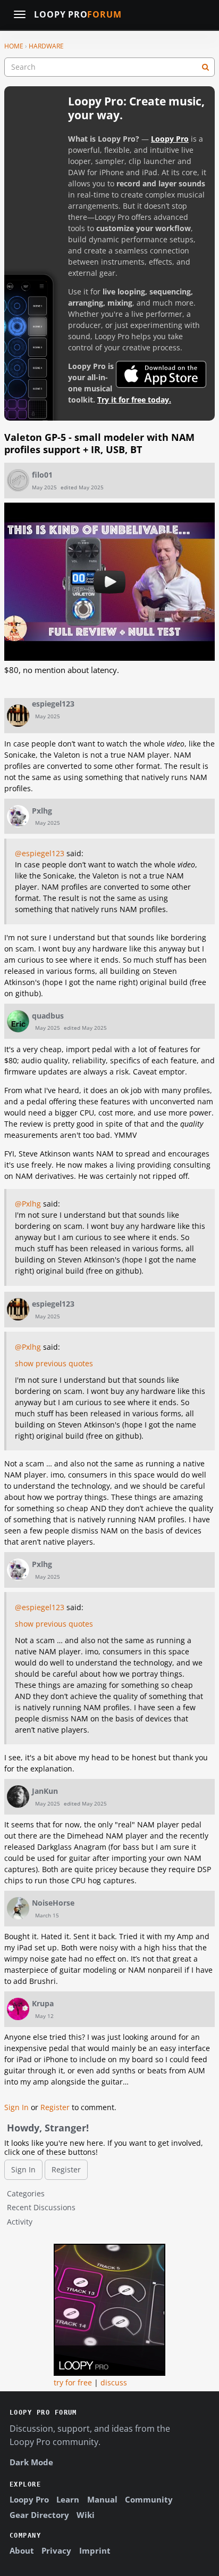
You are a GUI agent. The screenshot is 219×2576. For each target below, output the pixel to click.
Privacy (56, 2550)
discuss (114, 2382)
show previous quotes (54, 1363)
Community (149, 2499)
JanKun (45, 1791)
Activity (20, 2222)
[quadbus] (18, 1021)
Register (55, 2107)
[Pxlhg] (18, 816)
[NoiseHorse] (18, 1908)
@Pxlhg (28, 1204)
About (22, 2550)
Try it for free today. (134, 400)
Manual (102, 2499)
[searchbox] (109, 67)
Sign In (16, 2107)
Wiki (86, 2515)
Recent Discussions (41, 2207)
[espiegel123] (18, 716)
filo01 (42, 475)
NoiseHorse (53, 1903)
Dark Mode (31, 2462)
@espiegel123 (40, 853)
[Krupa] (18, 2009)
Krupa (43, 2003)
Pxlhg (42, 811)
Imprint (95, 2550)
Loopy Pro (78, 15)
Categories (26, 2193)
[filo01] (18, 480)
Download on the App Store (161, 374)
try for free (73, 2382)
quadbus (48, 1016)
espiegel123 (53, 704)
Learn (68, 2499)
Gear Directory (39, 2515)
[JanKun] (18, 1796)
